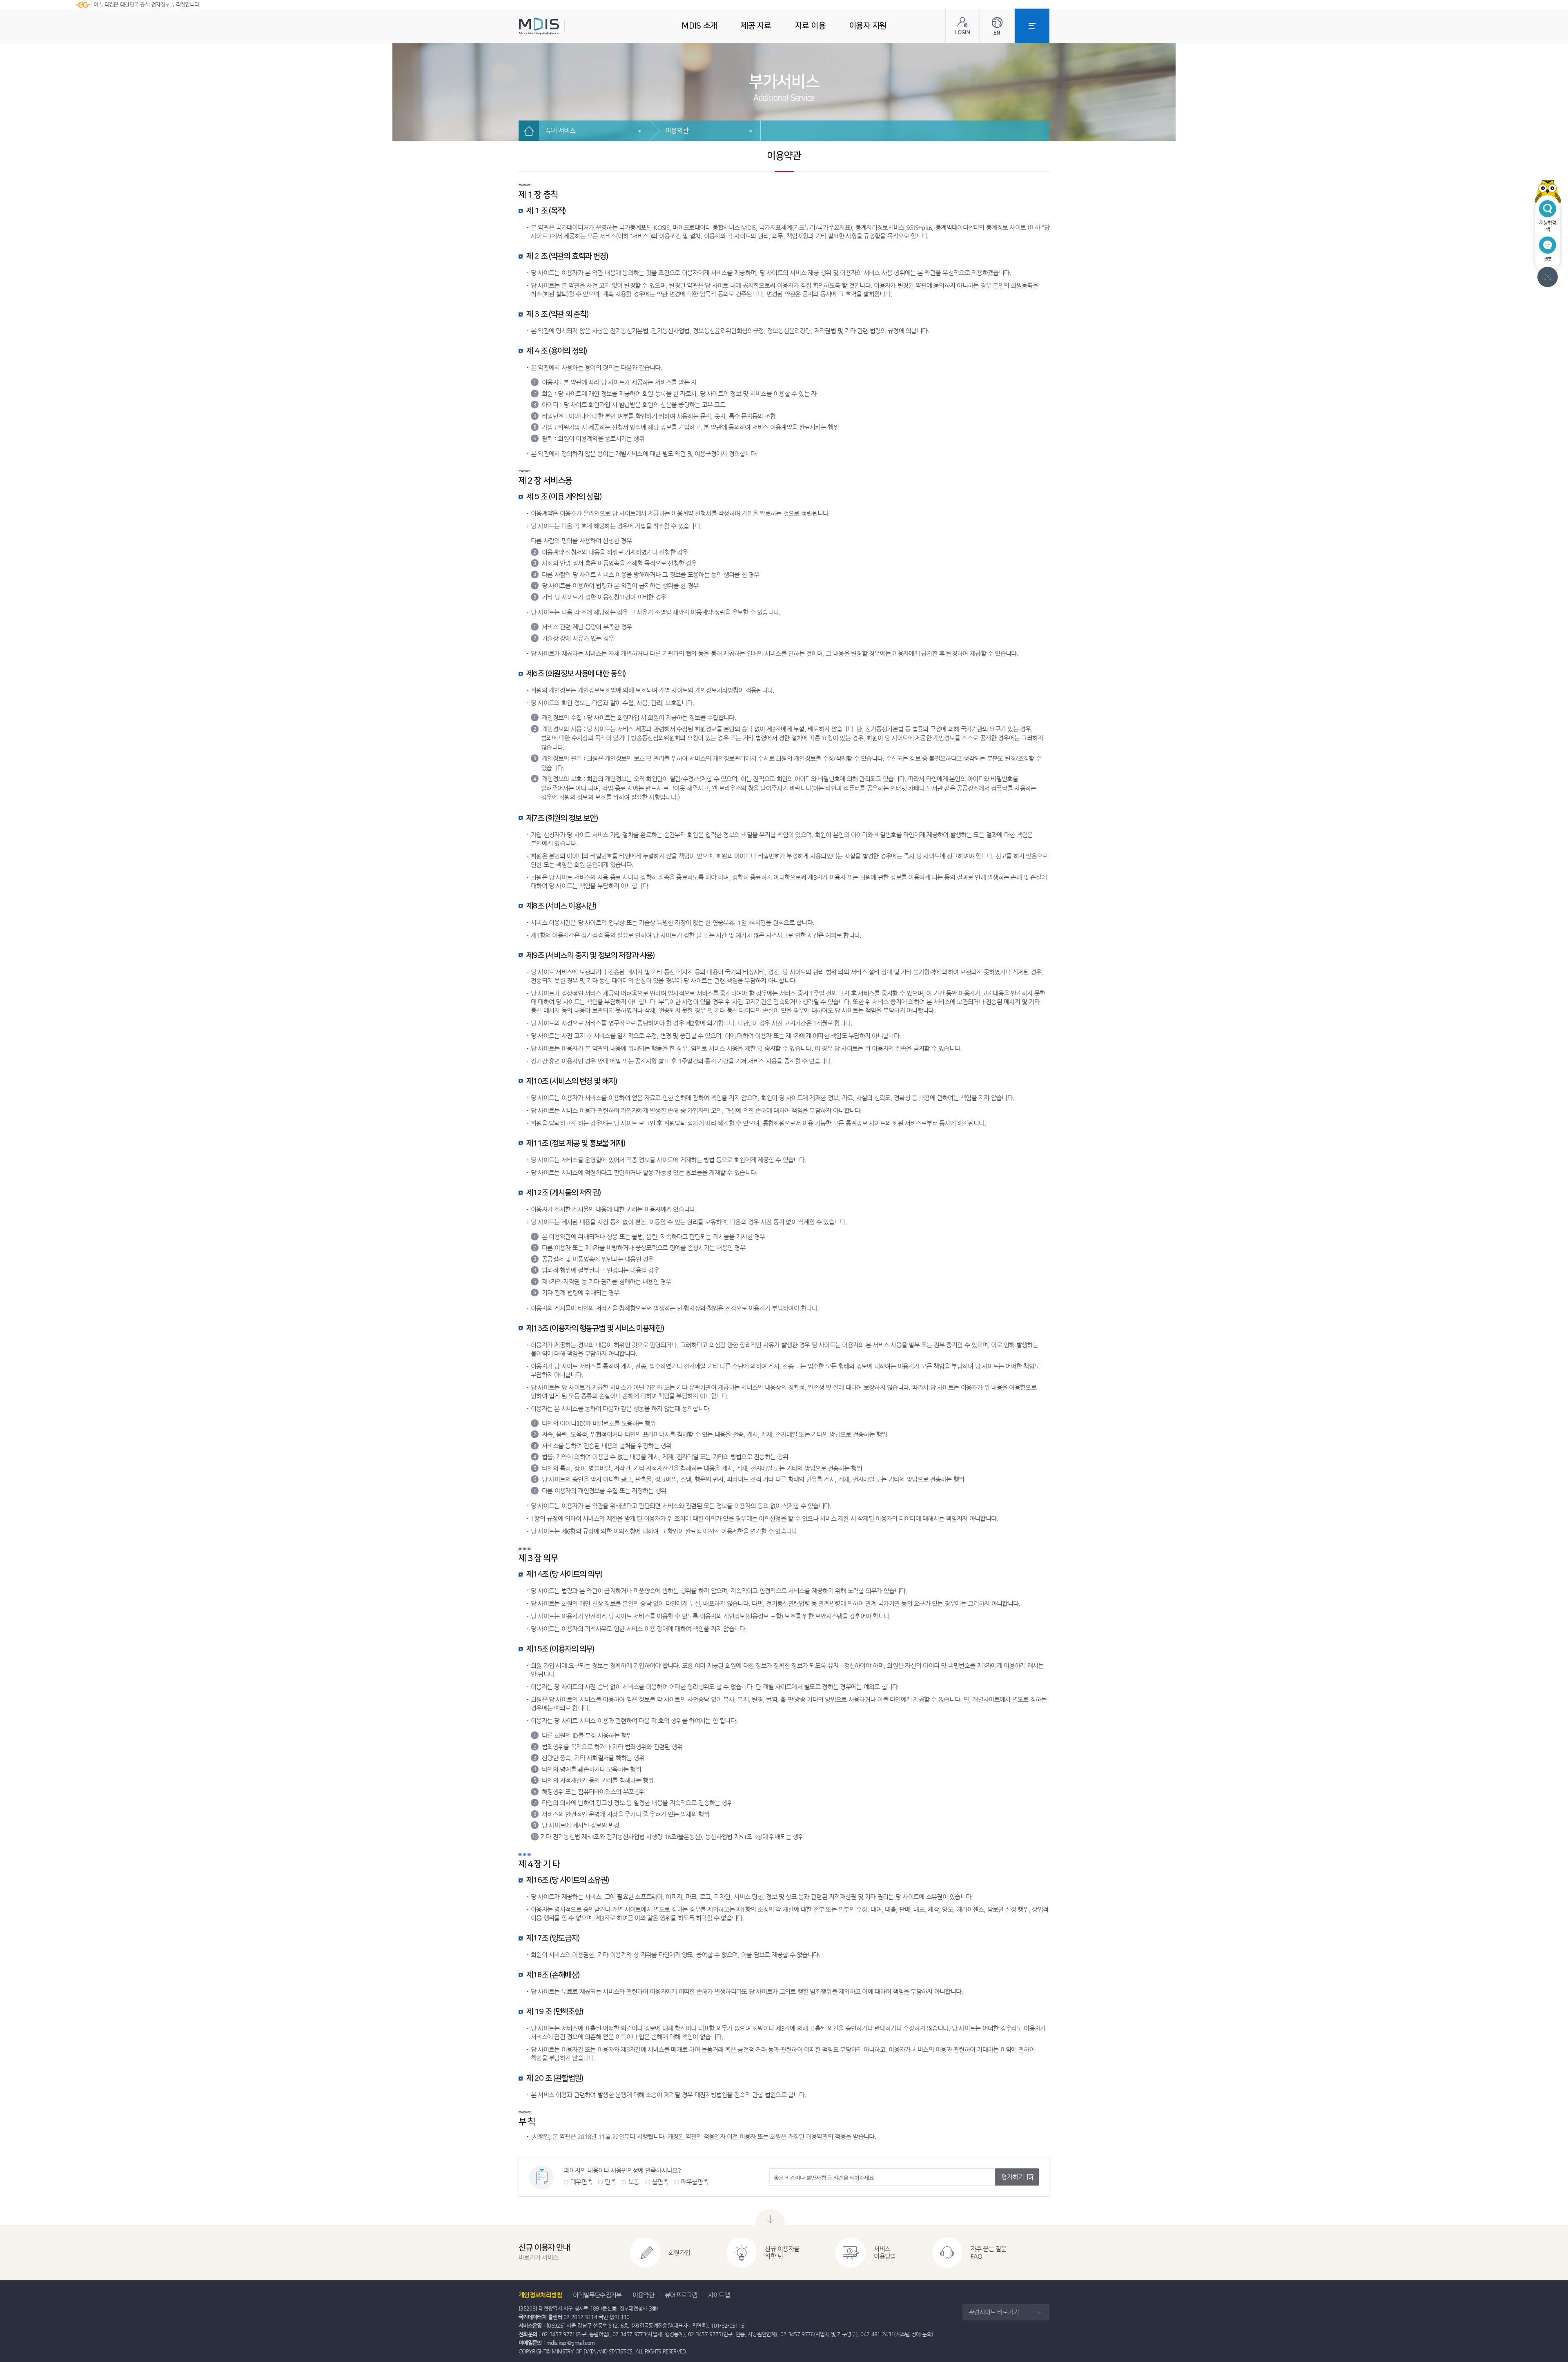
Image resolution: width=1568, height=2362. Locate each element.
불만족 (660, 2182)
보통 (634, 2182)
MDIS (559, 26)
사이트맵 (719, 2295)
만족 (610, 2182)
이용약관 (677, 130)
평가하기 (1013, 2177)
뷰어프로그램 (681, 2295)
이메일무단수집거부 (597, 2295)
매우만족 (581, 2182)
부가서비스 (561, 130)
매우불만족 (695, 2182)
